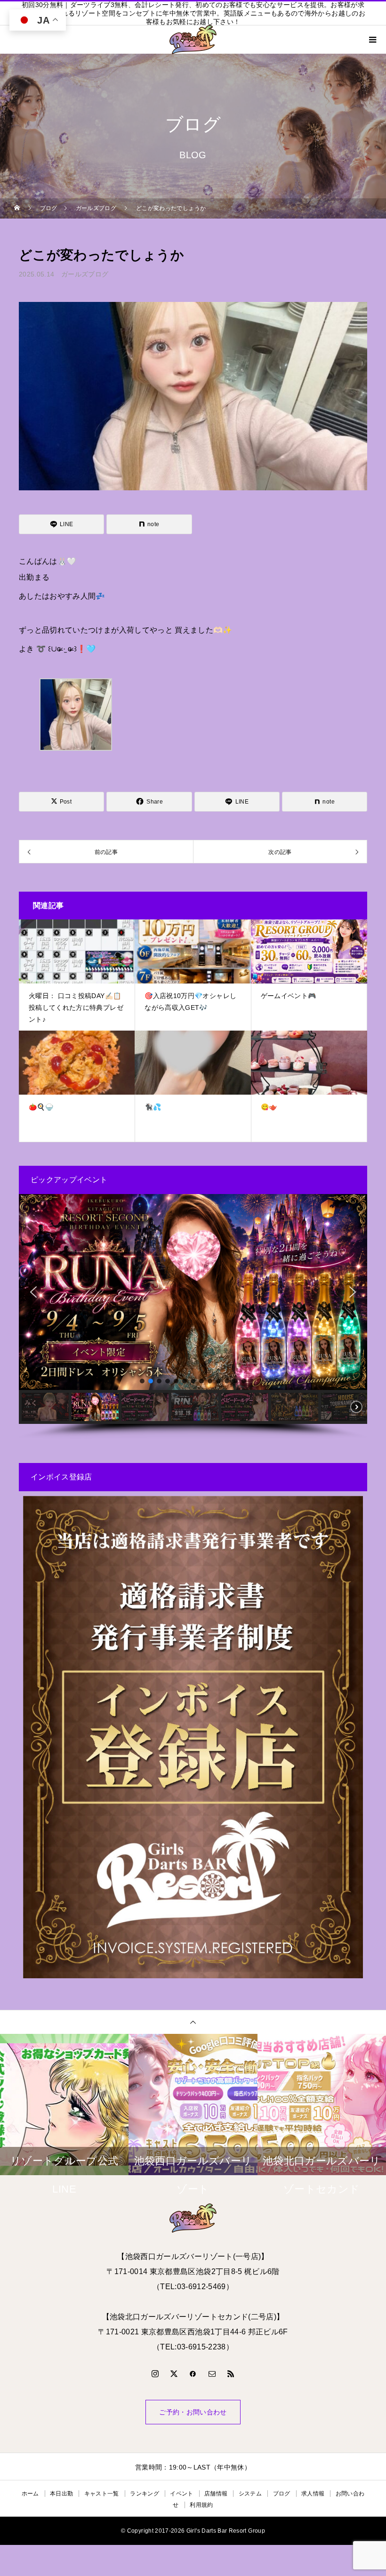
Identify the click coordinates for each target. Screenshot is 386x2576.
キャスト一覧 (102, 2494)
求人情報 (313, 2494)
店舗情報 (216, 2494)
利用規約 (201, 2505)
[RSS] (231, 2373)
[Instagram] (155, 2373)
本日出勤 (61, 2494)
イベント (181, 2494)
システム (250, 2494)
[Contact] (212, 2373)
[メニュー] (372, 40)
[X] (174, 2373)
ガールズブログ (85, 274)
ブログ (282, 2494)
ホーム (30, 2494)
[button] (33, 1292)
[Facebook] (193, 2373)
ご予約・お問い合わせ (193, 2412)
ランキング (145, 2494)
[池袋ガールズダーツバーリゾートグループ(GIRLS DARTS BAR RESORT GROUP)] (193, 2218)
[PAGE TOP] (193, 2022)
